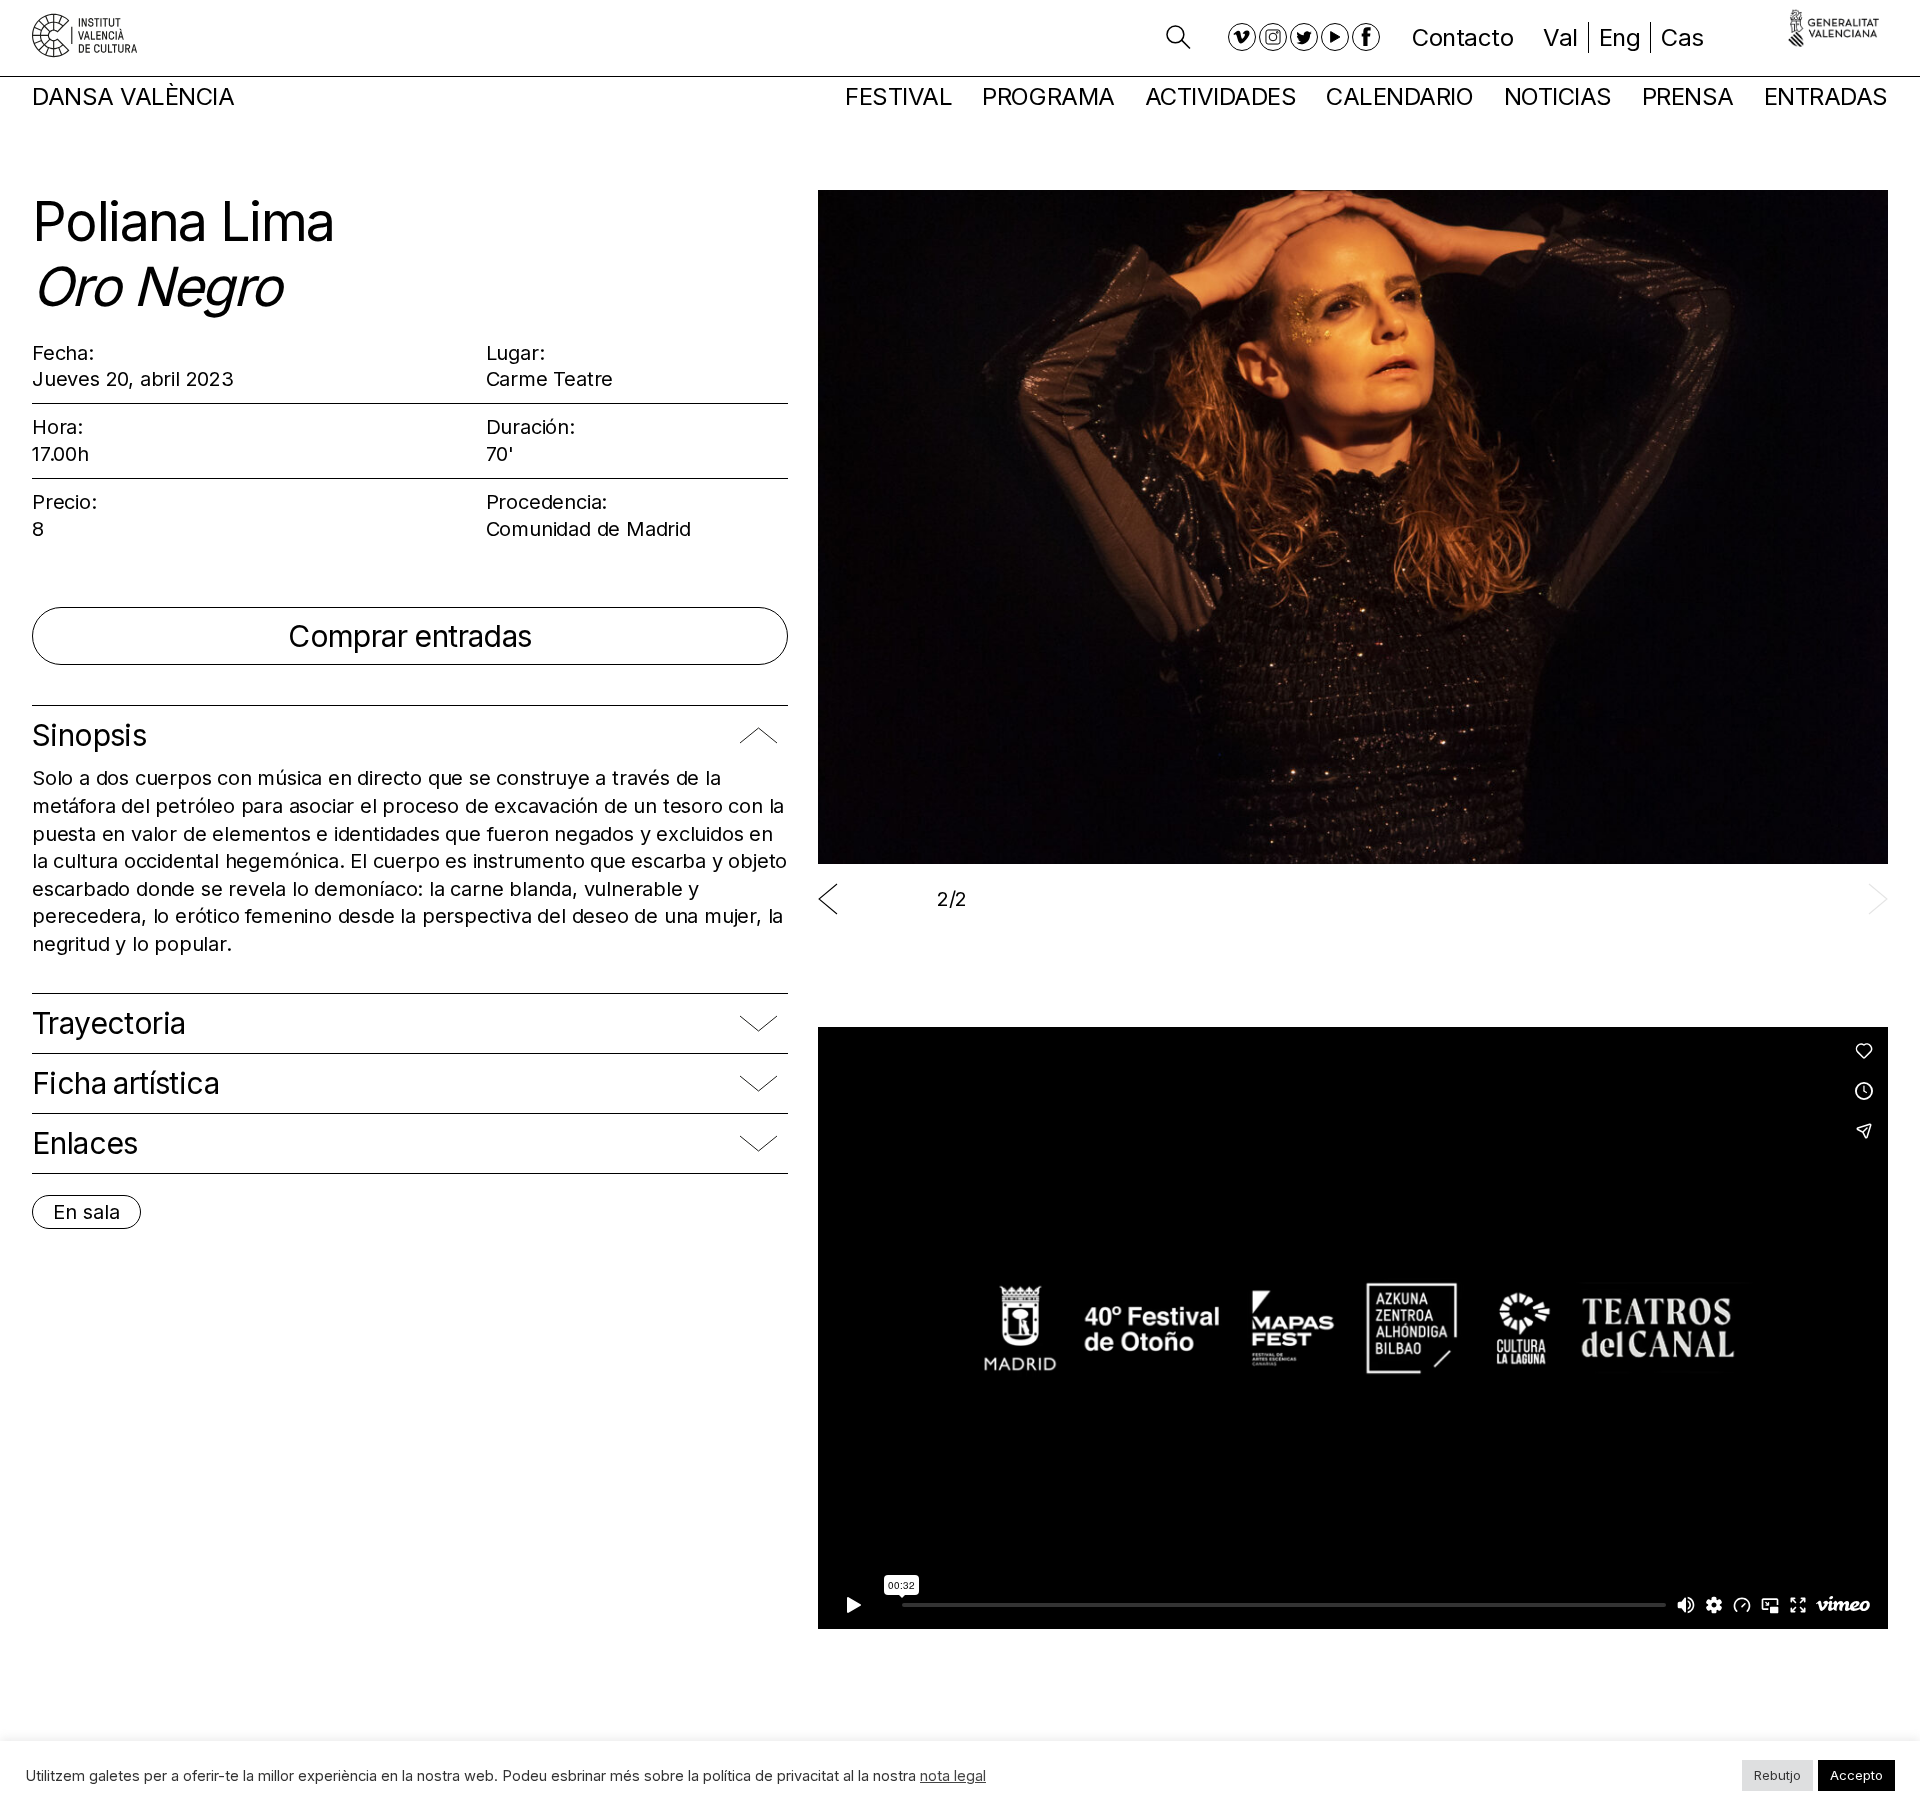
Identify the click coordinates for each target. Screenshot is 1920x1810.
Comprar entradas (409, 636)
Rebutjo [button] (1777, 1775)
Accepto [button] (1856, 1775)
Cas (1682, 37)
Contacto (1462, 37)
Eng (1620, 37)
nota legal (953, 1776)
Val (1560, 37)
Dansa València (133, 96)
